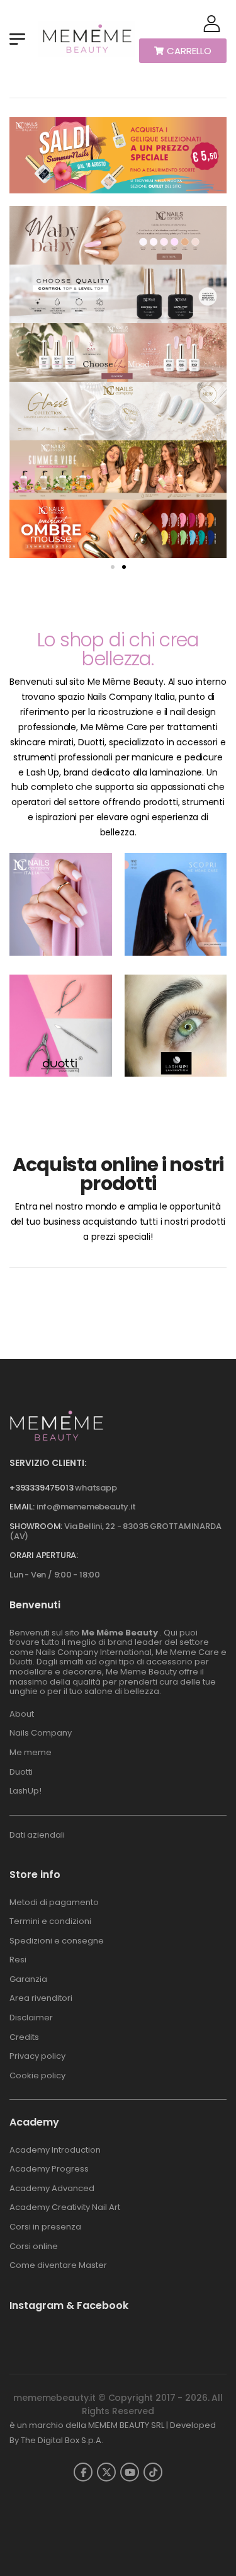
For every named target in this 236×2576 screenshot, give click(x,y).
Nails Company (41, 1733)
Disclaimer (31, 2018)
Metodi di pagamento (54, 1902)
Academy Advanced (52, 2188)
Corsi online (34, 2246)
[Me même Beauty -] (86, 39)
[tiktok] (153, 2472)
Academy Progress (49, 2169)
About (22, 1714)
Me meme (31, 1752)
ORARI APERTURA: (44, 1555)
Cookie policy (37, 2075)
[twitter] (106, 2472)
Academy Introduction (55, 2150)
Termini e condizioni (50, 1921)
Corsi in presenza (45, 2227)
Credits (24, 2037)
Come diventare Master (58, 2265)
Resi (18, 1960)
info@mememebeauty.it (86, 1507)
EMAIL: (22, 1507)
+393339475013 (41, 1488)
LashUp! (25, 1791)
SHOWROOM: (36, 1526)
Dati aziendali (37, 1835)
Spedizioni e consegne (57, 1941)
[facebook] (83, 2472)
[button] (113, 567)
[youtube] (130, 2472)
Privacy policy (37, 2056)
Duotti (21, 1772)
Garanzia (28, 1979)
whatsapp (96, 1488)
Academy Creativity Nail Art (65, 2207)
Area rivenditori (41, 1998)
